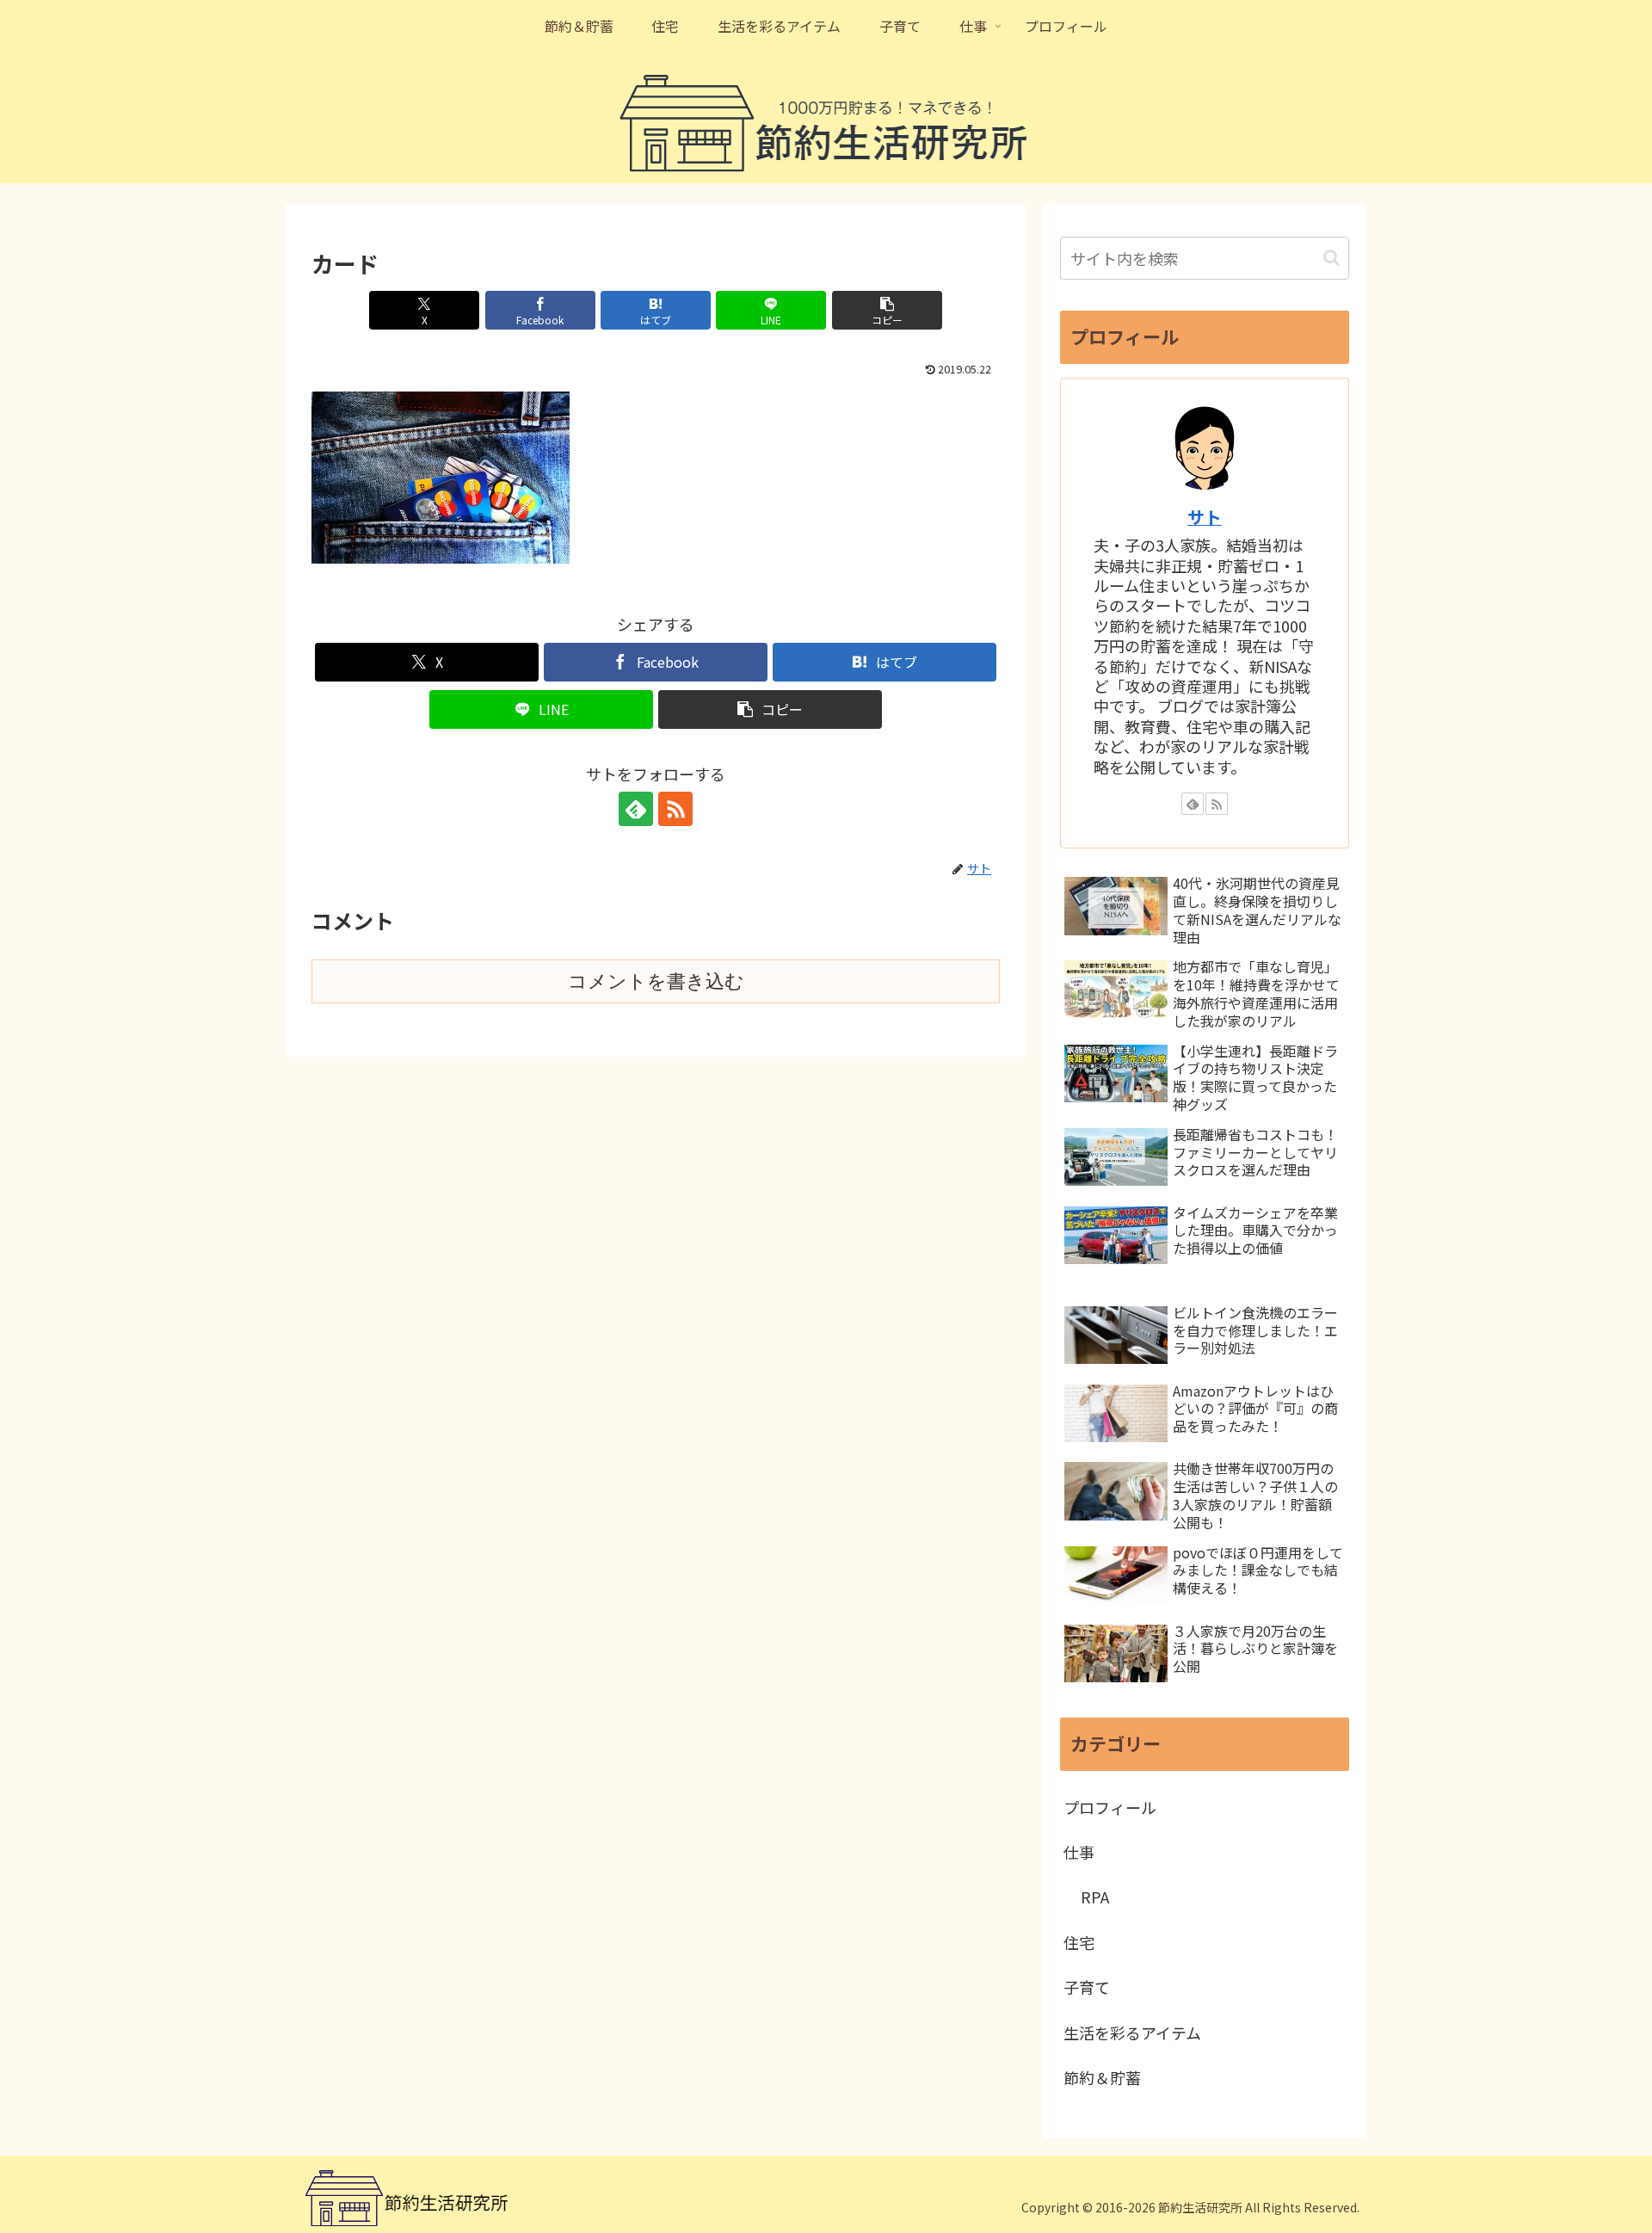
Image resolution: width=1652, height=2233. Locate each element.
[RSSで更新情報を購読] (675, 809)
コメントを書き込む (656, 981)
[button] (887, 310)
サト (1205, 517)
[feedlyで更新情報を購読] (636, 809)
